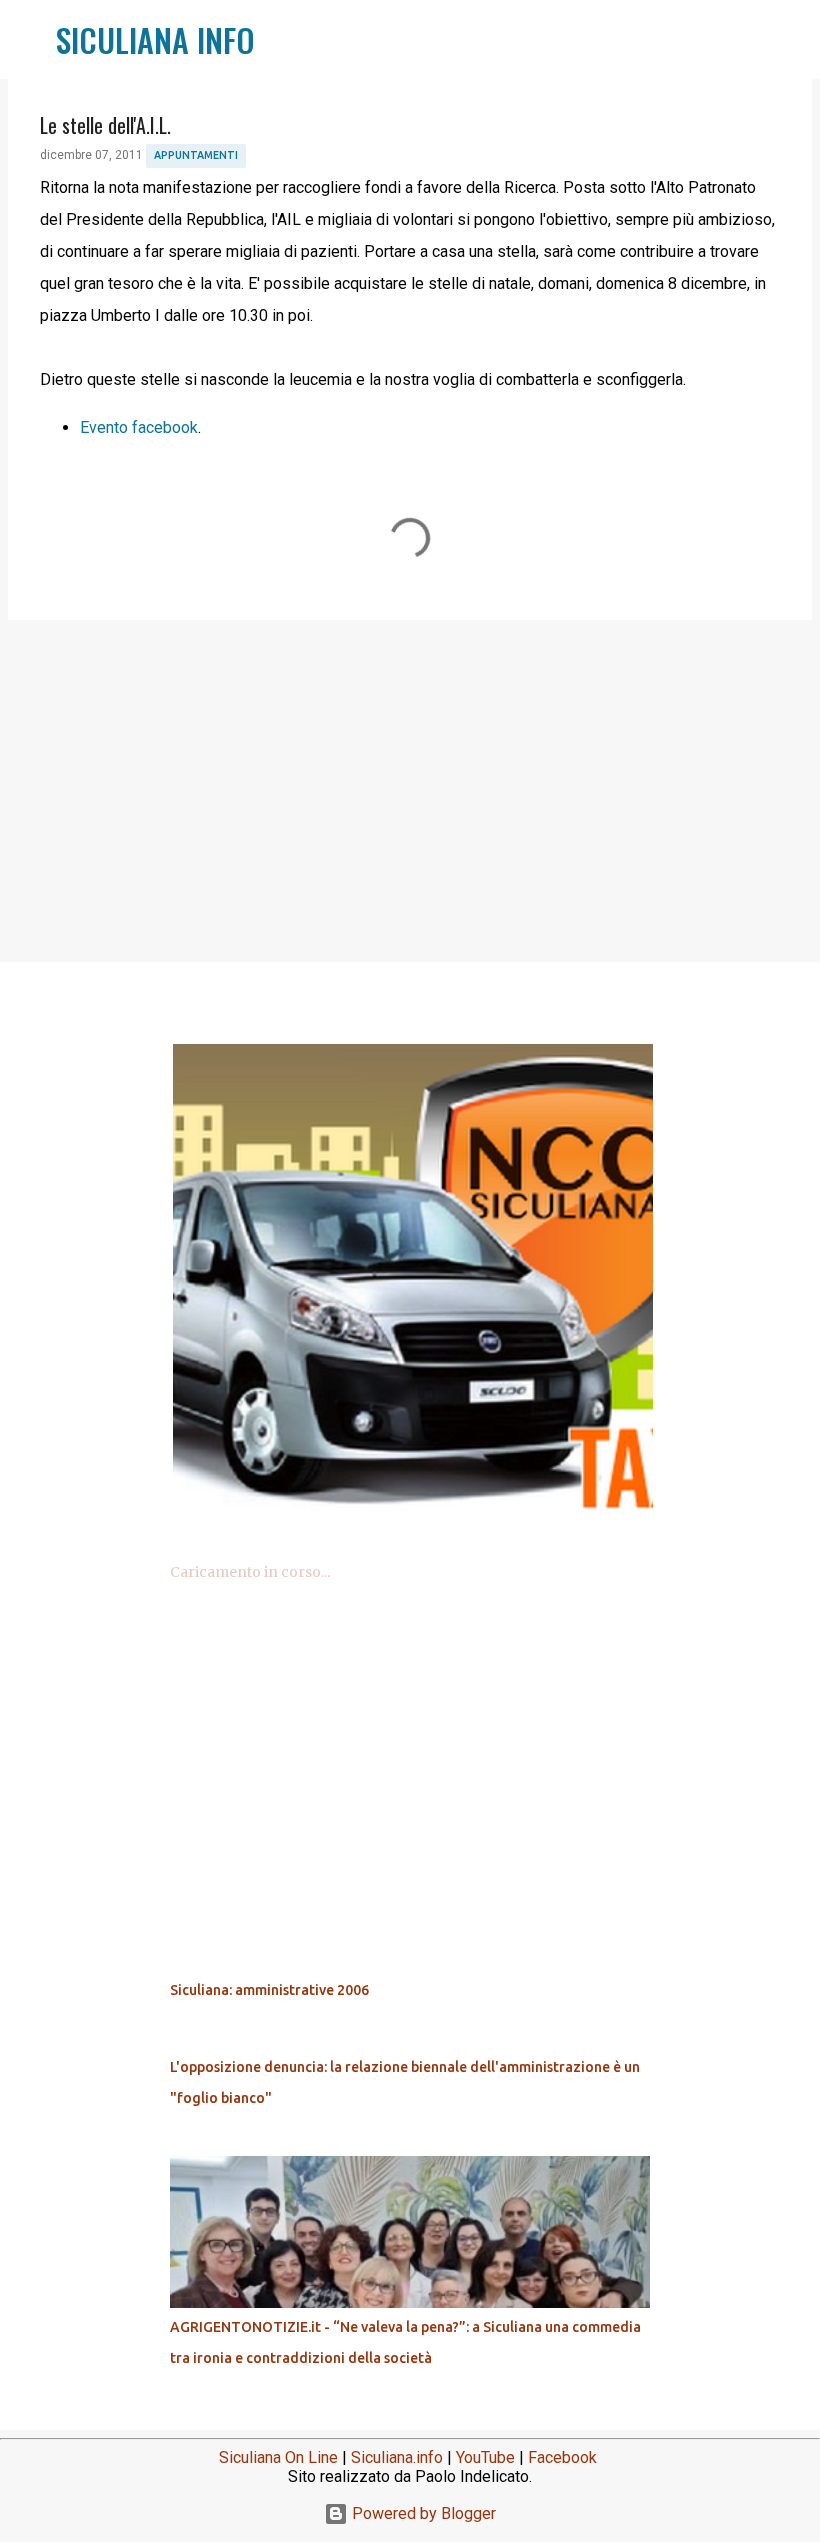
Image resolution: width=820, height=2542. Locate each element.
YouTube (485, 2457)
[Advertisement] (410, 790)
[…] (418, 1522)
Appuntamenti (196, 155)
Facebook (562, 2457)
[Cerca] (283, 40)
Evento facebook (139, 427)
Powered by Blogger (422, 2513)
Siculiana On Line (278, 2457)
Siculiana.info (397, 2457)
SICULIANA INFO (155, 39)
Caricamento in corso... (250, 1572)
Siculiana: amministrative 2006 (269, 1990)
